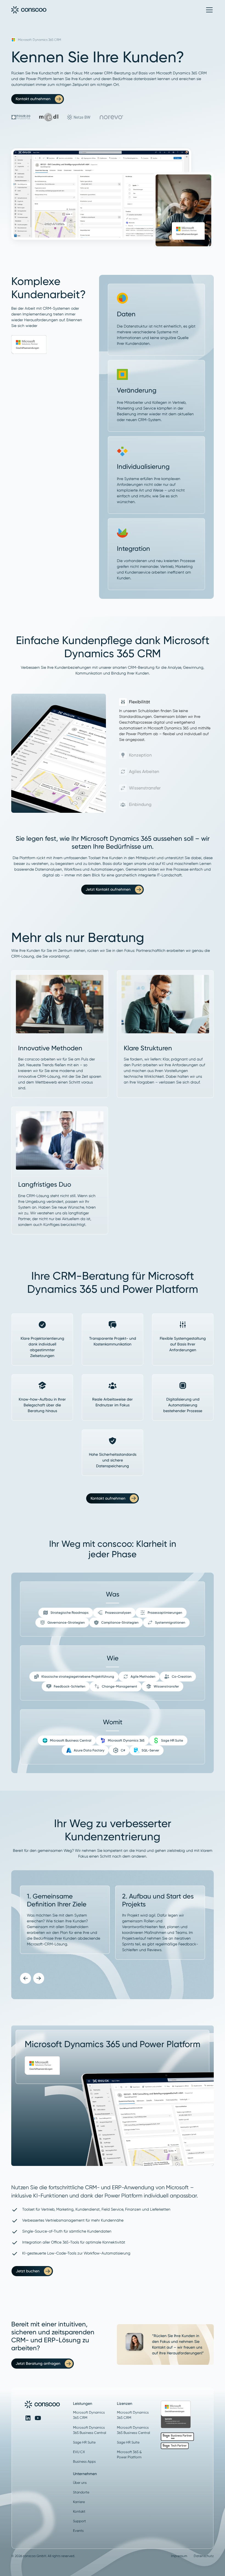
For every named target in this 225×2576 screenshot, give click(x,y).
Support (79, 2521)
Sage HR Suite (84, 2442)
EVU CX (79, 2452)
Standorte (81, 2492)
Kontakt (79, 2511)
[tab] (166, 720)
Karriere (79, 2502)
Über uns (80, 2483)
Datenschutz (204, 2556)
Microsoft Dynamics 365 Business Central (90, 2430)
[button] (208, 10)
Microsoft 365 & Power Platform (129, 2454)
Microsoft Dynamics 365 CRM (89, 2415)
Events (78, 2531)
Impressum (179, 2556)
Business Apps (84, 2461)
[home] (29, 10)
